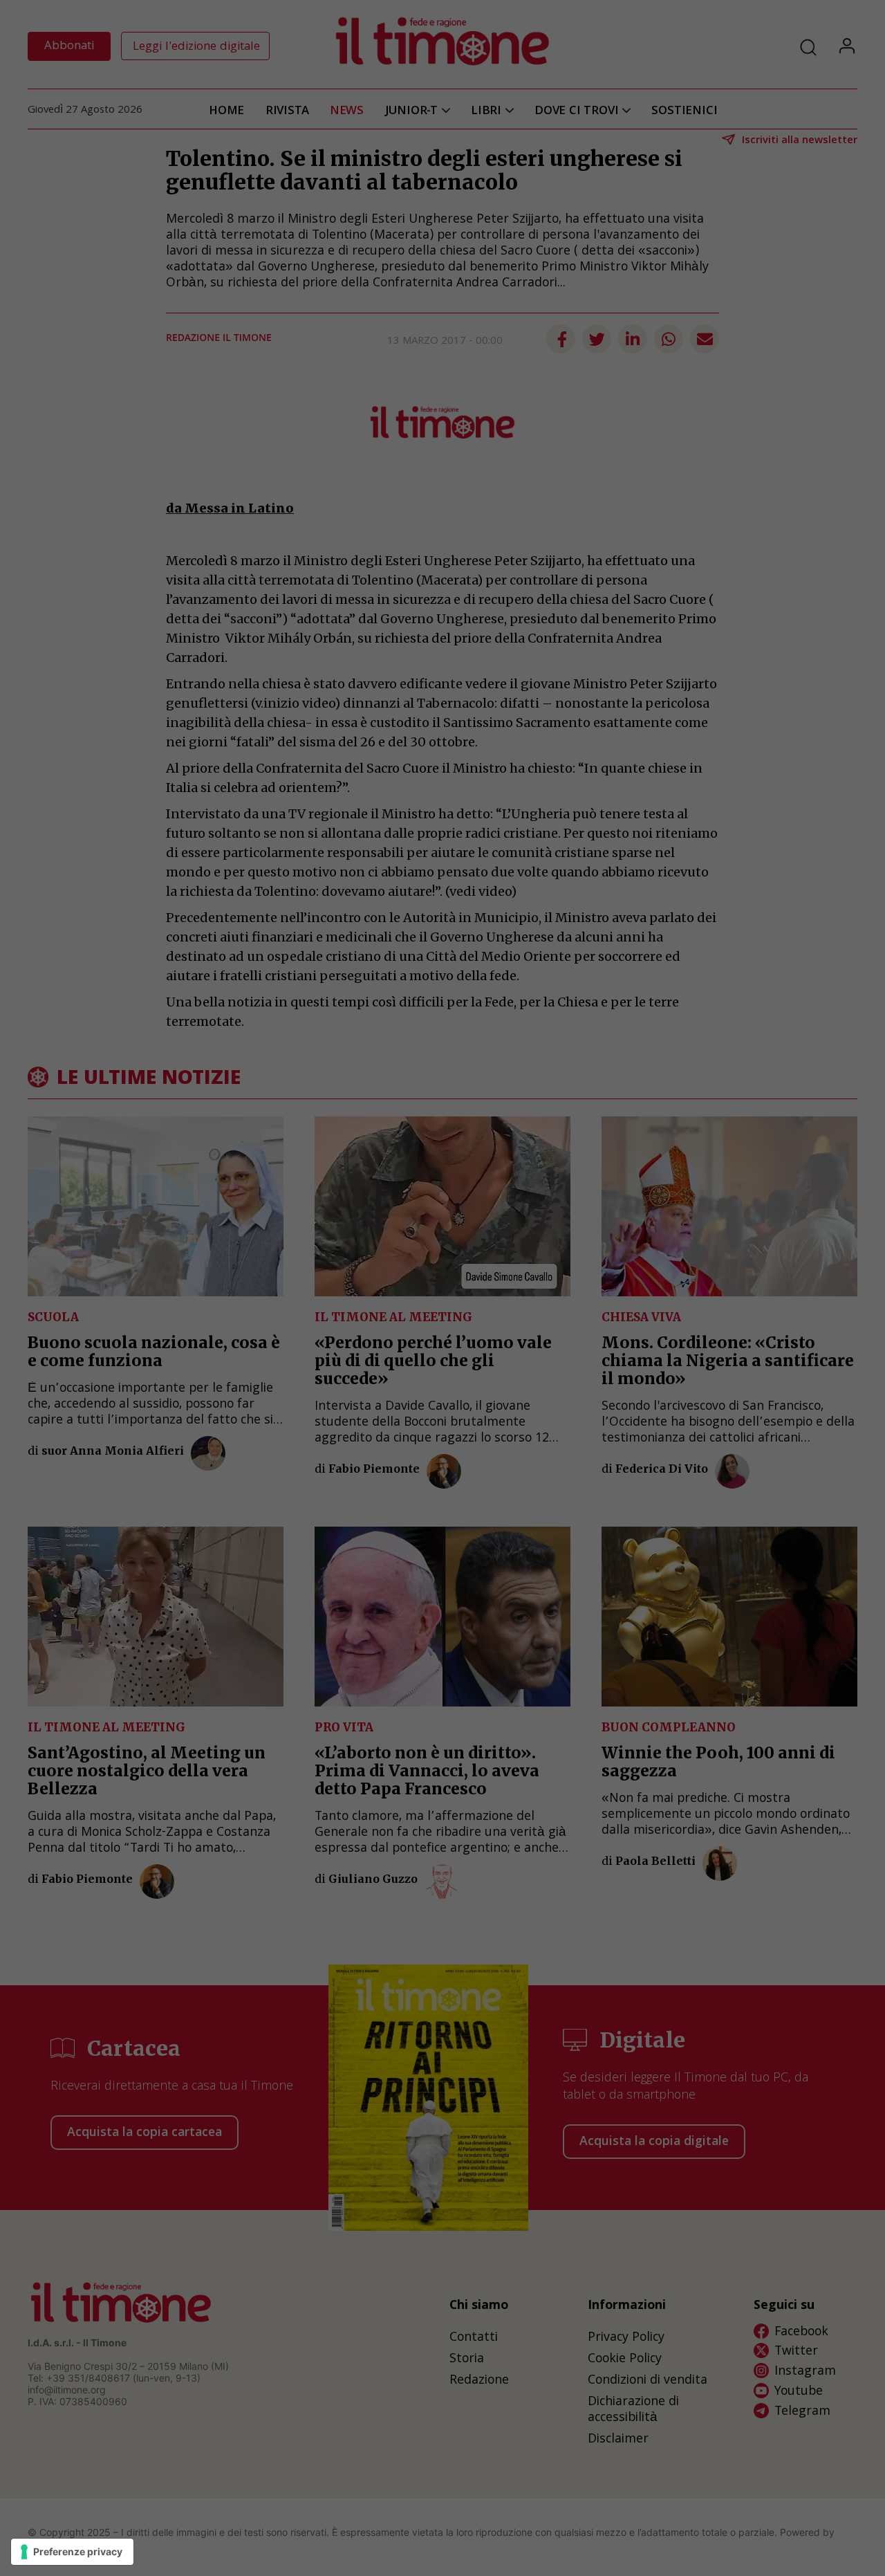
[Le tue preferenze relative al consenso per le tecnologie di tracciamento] (72, 2552)
